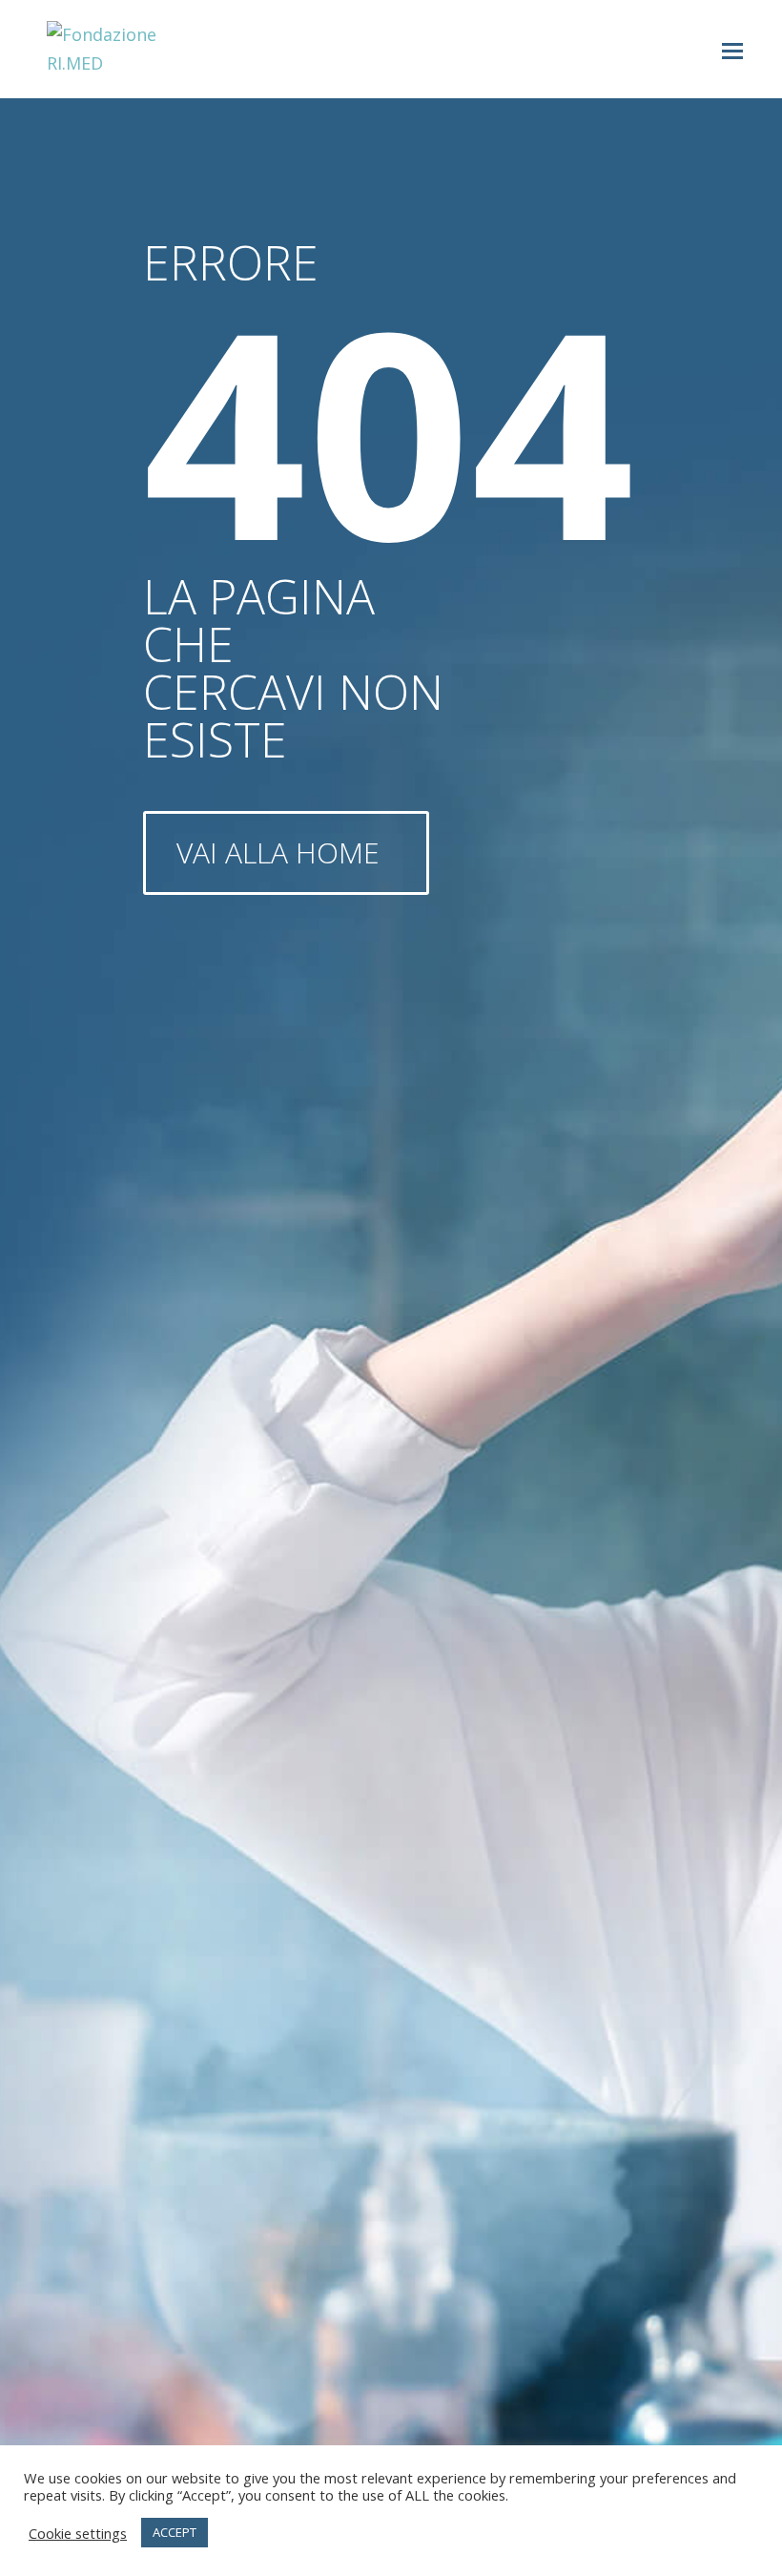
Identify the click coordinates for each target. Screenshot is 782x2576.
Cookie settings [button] (78, 2533)
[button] (732, 50)
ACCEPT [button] (175, 2532)
